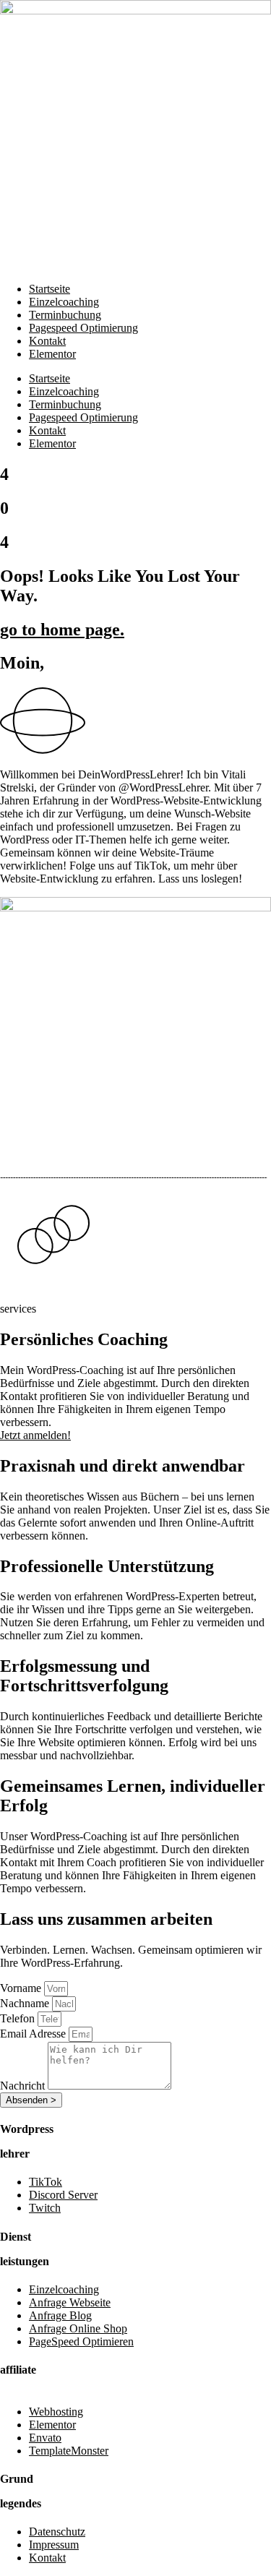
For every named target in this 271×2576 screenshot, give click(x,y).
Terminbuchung (65, 315)
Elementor (52, 354)
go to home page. (62, 630)
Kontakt (47, 341)
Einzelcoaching (64, 302)
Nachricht (24, 2086)
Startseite (50, 289)
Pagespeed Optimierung (83, 328)
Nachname (26, 2003)
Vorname (22, 1988)
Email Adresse (34, 2034)
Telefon (19, 2018)
